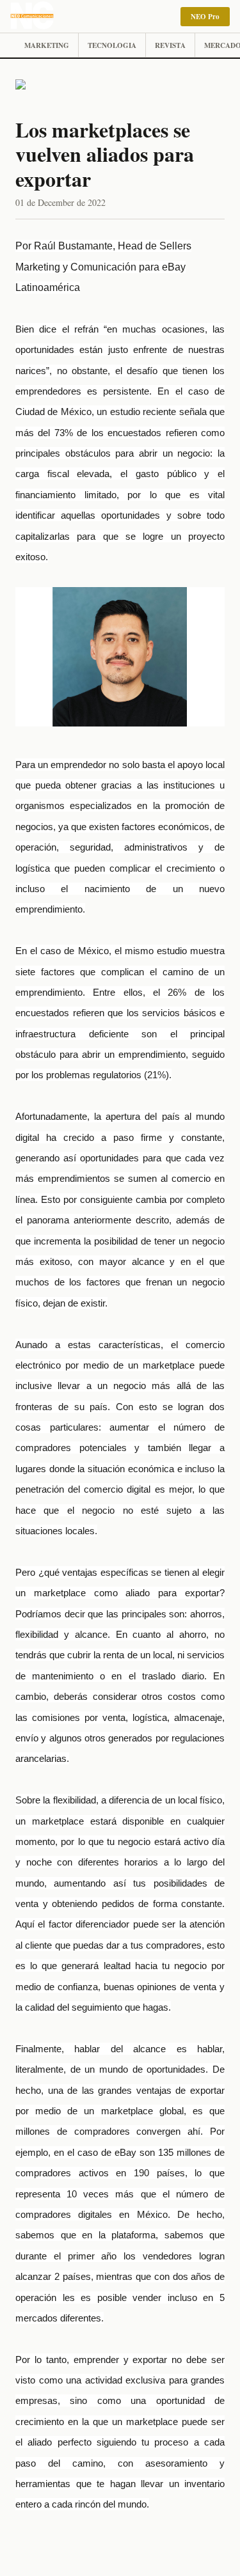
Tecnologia (112, 45)
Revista (170, 45)
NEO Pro (205, 17)
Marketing (47, 45)
